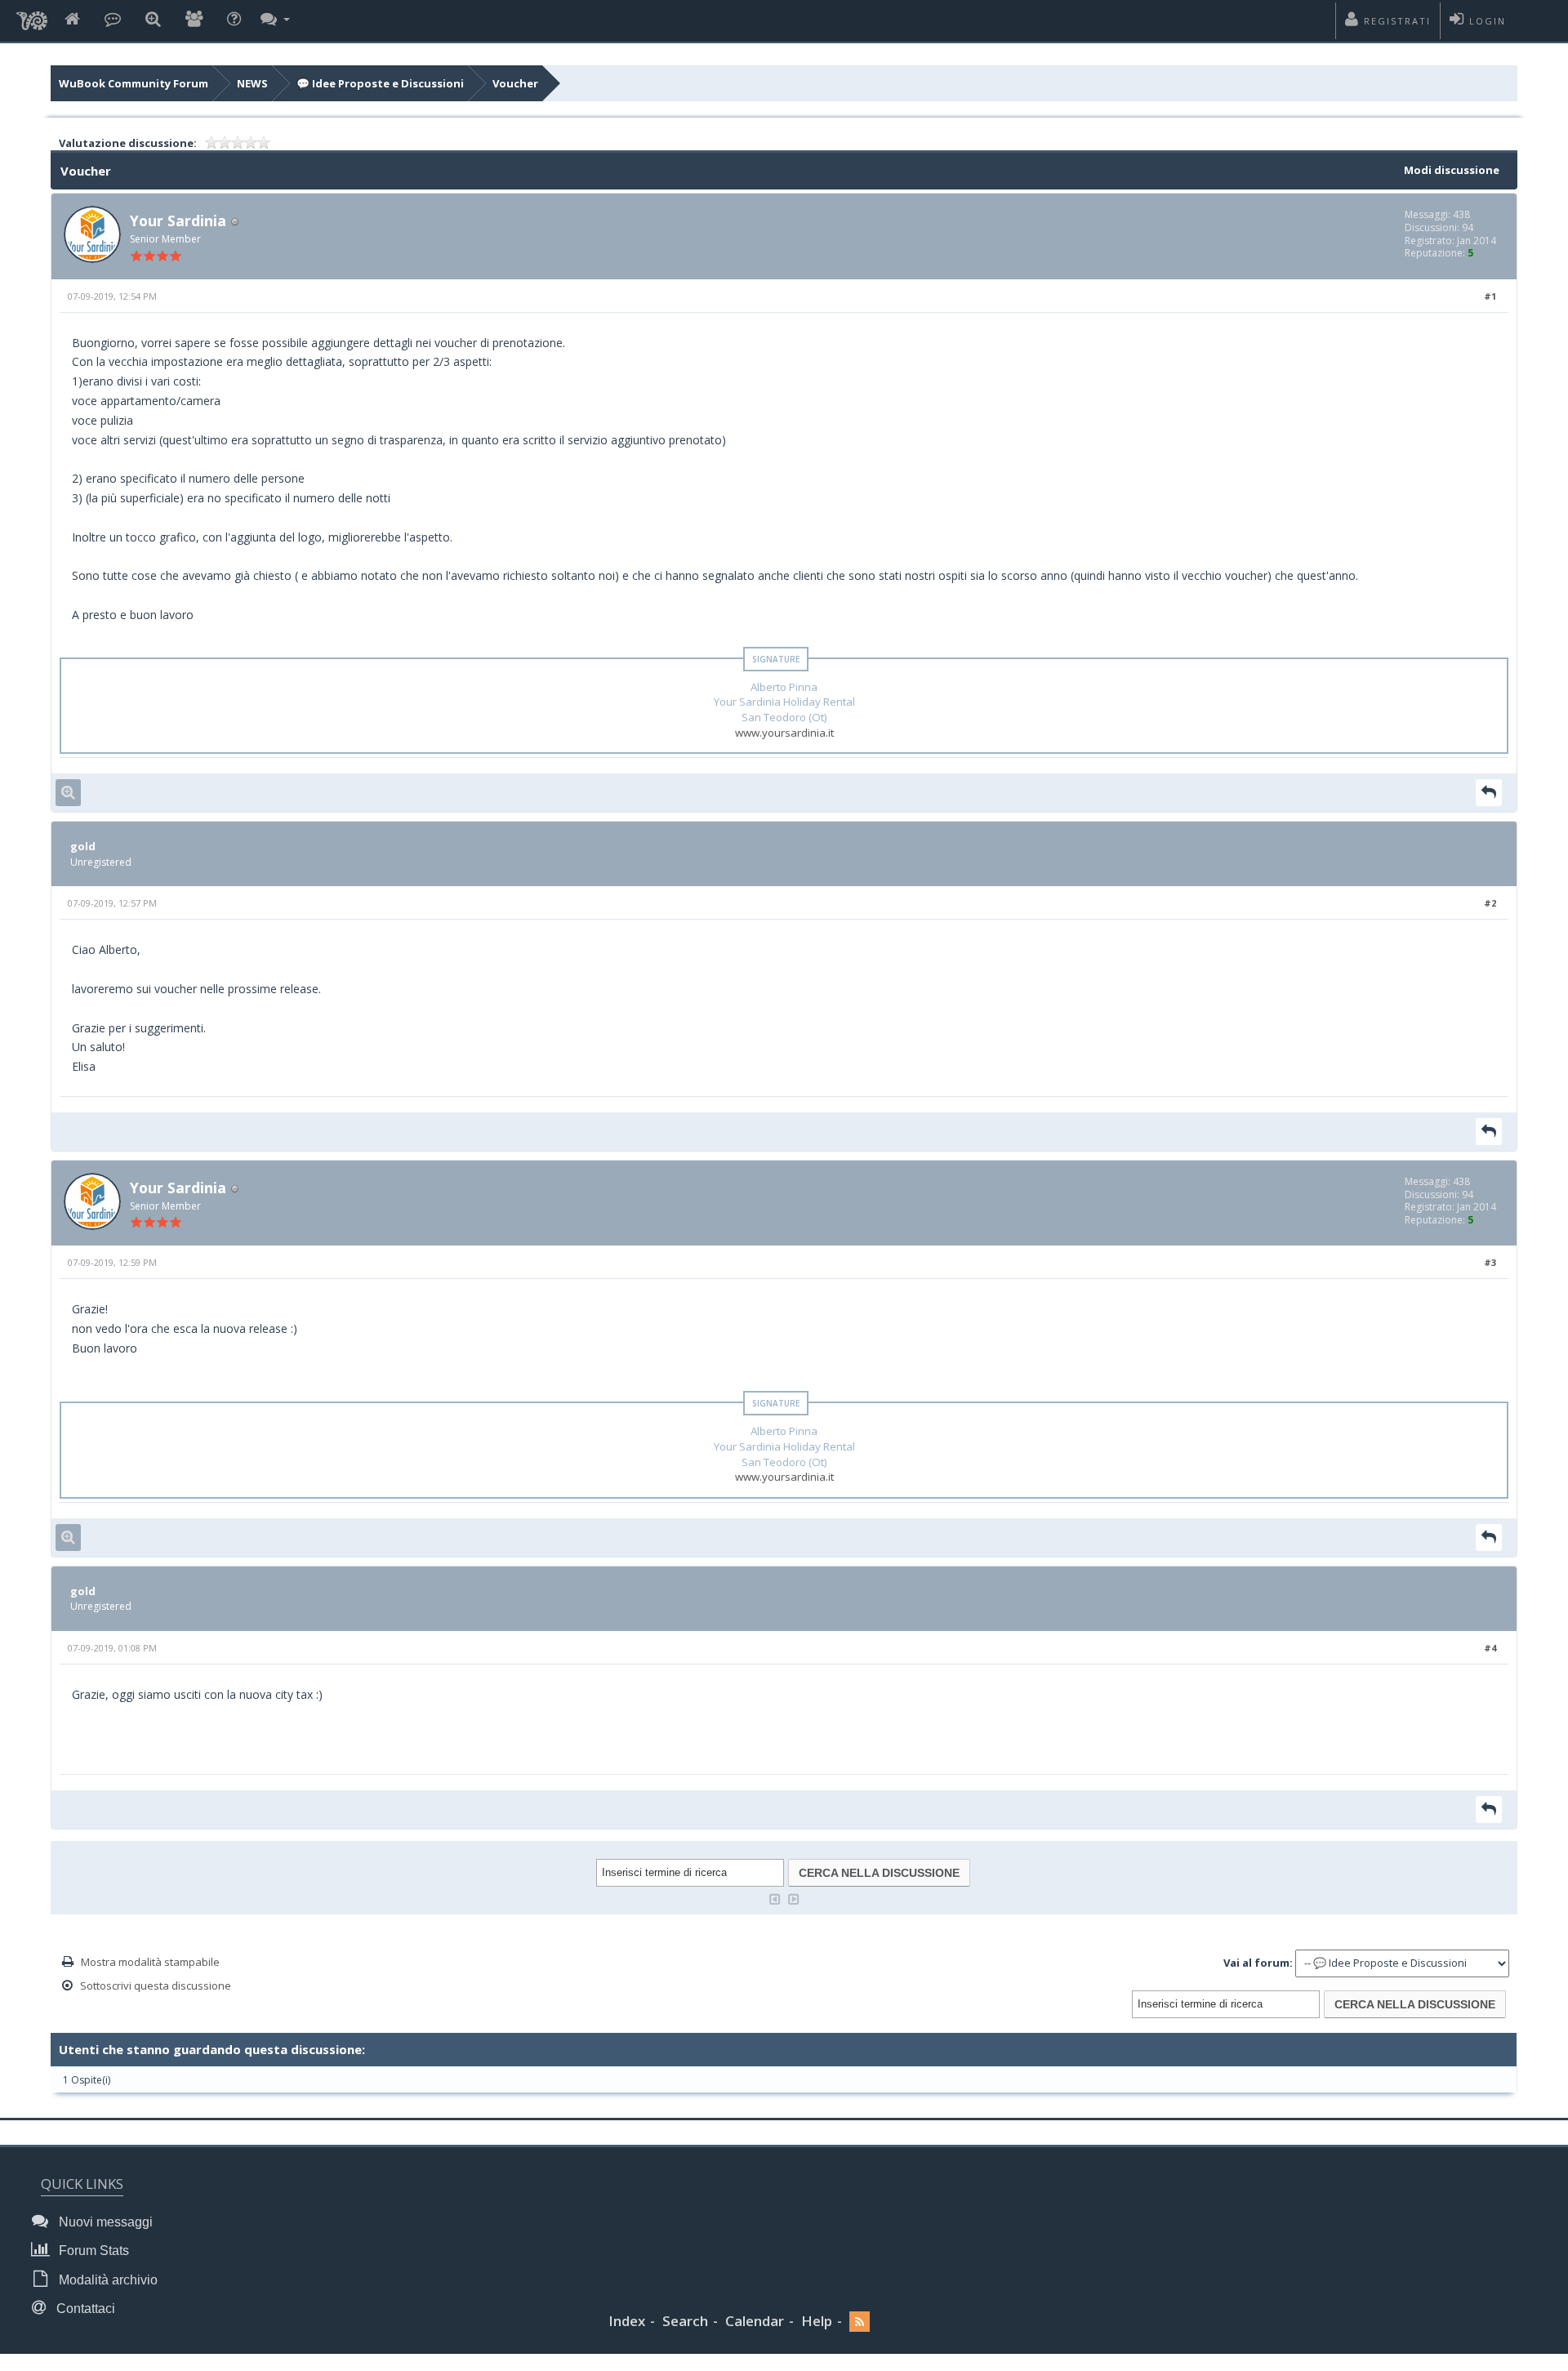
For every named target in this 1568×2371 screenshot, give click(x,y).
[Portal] (113, 20)
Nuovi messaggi (104, 2222)
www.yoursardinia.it (784, 733)
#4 (1490, 1648)
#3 (1490, 1262)
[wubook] (32, 16)
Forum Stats (92, 2251)
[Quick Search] (153, 20)
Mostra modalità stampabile (150, 1962)
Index (627, 2321)
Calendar (755, 2321)
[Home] (72, 20)
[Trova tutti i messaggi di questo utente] (68, 793)
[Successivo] (794, 1898)
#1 (1490, 296)
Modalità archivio (107, 2280)
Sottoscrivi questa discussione (156, 1985)
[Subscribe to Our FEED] (860, 2322)
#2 (1490, 903)
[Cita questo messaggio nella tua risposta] (1489, 793)
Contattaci (84, 2309)
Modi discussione (1452, 170)
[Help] (234, 20)
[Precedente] (775, 1898)
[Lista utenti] (194, 20)
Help (817, 2321)
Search (685, 2321)
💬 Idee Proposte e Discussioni (380, 83)
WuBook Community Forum (134, 83)
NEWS (252, 83)
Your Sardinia (178, 221)
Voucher (515, 83)
